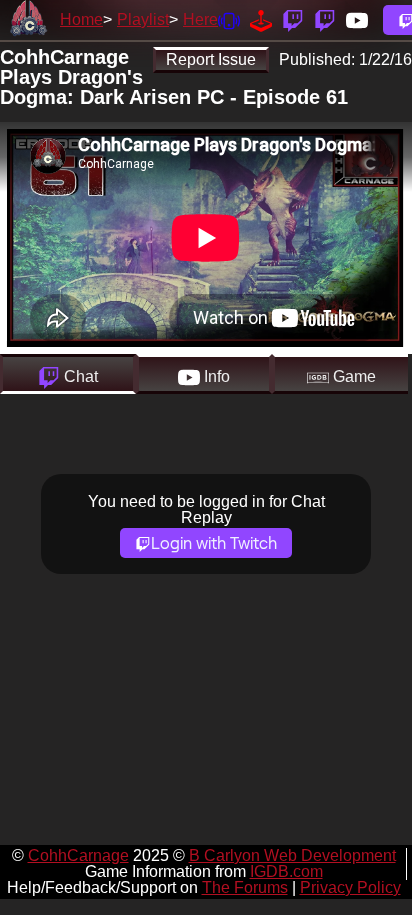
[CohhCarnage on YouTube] (357, 19)
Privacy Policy (350, 887)
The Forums (245, 887)
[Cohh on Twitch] (325, 19)
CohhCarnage (78, 855)
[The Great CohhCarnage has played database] (261, 19)
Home (81, 19)
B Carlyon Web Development (292, 855)
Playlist (143, 19)
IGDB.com (286, 871)
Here (200, 19)
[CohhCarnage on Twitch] (293, 19)
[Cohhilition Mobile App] (229, 19)
